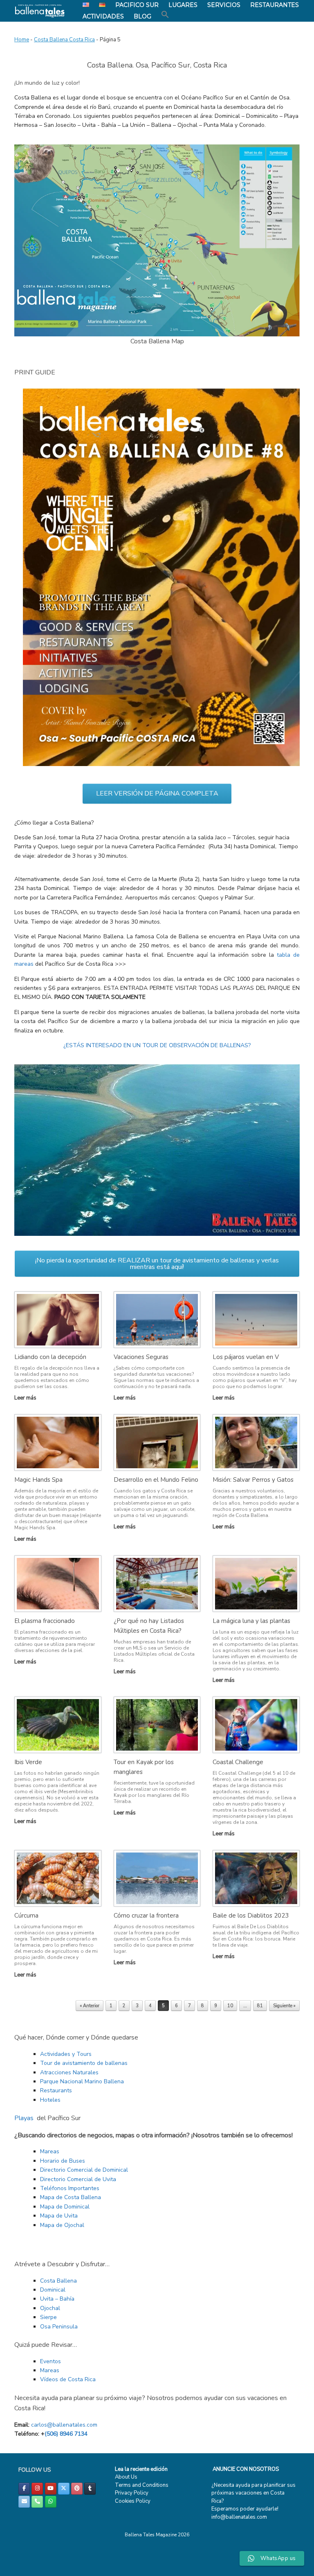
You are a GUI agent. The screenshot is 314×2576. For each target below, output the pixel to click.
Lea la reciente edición (141, 2469)
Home (22, 40)
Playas (24, 2118)
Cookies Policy (133, 2501)
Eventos (50, 2361)
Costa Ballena (58, 2281)
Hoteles (50, 2100)
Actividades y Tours (66, 2054)
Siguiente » (284, 2006)
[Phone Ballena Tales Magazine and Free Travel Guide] (37, 2502)
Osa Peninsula (59, 2327)
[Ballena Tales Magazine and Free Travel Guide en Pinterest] (77, 2489)
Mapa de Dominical (65, 2207)
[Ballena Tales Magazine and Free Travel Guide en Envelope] (24, 2502)
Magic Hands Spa (38, 1480)
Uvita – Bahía (57, 2299)
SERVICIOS (224, 5)
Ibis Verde (28, 1762)
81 (260, 2006)
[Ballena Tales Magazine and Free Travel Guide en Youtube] (51, 2489)
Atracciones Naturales (69, 2072)
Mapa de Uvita (59, 2216)
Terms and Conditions (142, 2485)
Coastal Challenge (238, 1762)
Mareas (50, 2151)
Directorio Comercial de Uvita (78, 2179)
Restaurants (56, 2090)
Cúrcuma (26, 1916)
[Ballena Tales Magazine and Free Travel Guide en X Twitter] (64, 2489)
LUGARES (183, 5)
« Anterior (90, 2006)
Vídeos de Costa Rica (68, 2379)
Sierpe (48, 2317)
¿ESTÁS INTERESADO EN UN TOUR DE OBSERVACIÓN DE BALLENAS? (157, 1045)
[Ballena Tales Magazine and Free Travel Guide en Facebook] (24, 2489)
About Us (126, 2477)
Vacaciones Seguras (141, 1357)
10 (230, 2006)
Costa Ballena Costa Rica (64, 40)
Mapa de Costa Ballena (71, 2197)
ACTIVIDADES (103, 16)
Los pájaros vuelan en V (246, 1357)
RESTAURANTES (275, 5)
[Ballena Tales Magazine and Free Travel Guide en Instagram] (37, 2489)
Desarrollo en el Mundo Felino (156, 1480)
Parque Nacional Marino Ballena (82, 2081)
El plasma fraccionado (45, 1621)
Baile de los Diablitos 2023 (251, 1916)
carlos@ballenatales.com (64, 2425)
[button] (165, 15)
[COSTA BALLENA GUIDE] (161, 764)
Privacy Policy (132, 2493)
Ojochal (50, 2308)
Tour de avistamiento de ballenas (84, 2063)
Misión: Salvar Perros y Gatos (253, 1480)
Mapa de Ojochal (62, 2225)
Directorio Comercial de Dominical (84, 2170)
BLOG (142, 16)
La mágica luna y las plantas (251, 1621)
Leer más (26, 1398)
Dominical (53, 2290)
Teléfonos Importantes (70, 2188)
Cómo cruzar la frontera (146, 1916)
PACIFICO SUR (137, 5)
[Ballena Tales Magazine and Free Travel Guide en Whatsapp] (51, 2502)
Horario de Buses (63, 2161)
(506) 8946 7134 (66, 2434)
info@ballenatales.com (239, 2517)
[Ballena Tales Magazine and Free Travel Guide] (40, 11)
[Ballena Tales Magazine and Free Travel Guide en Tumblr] (90, 2489)
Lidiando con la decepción (50, 1357)
